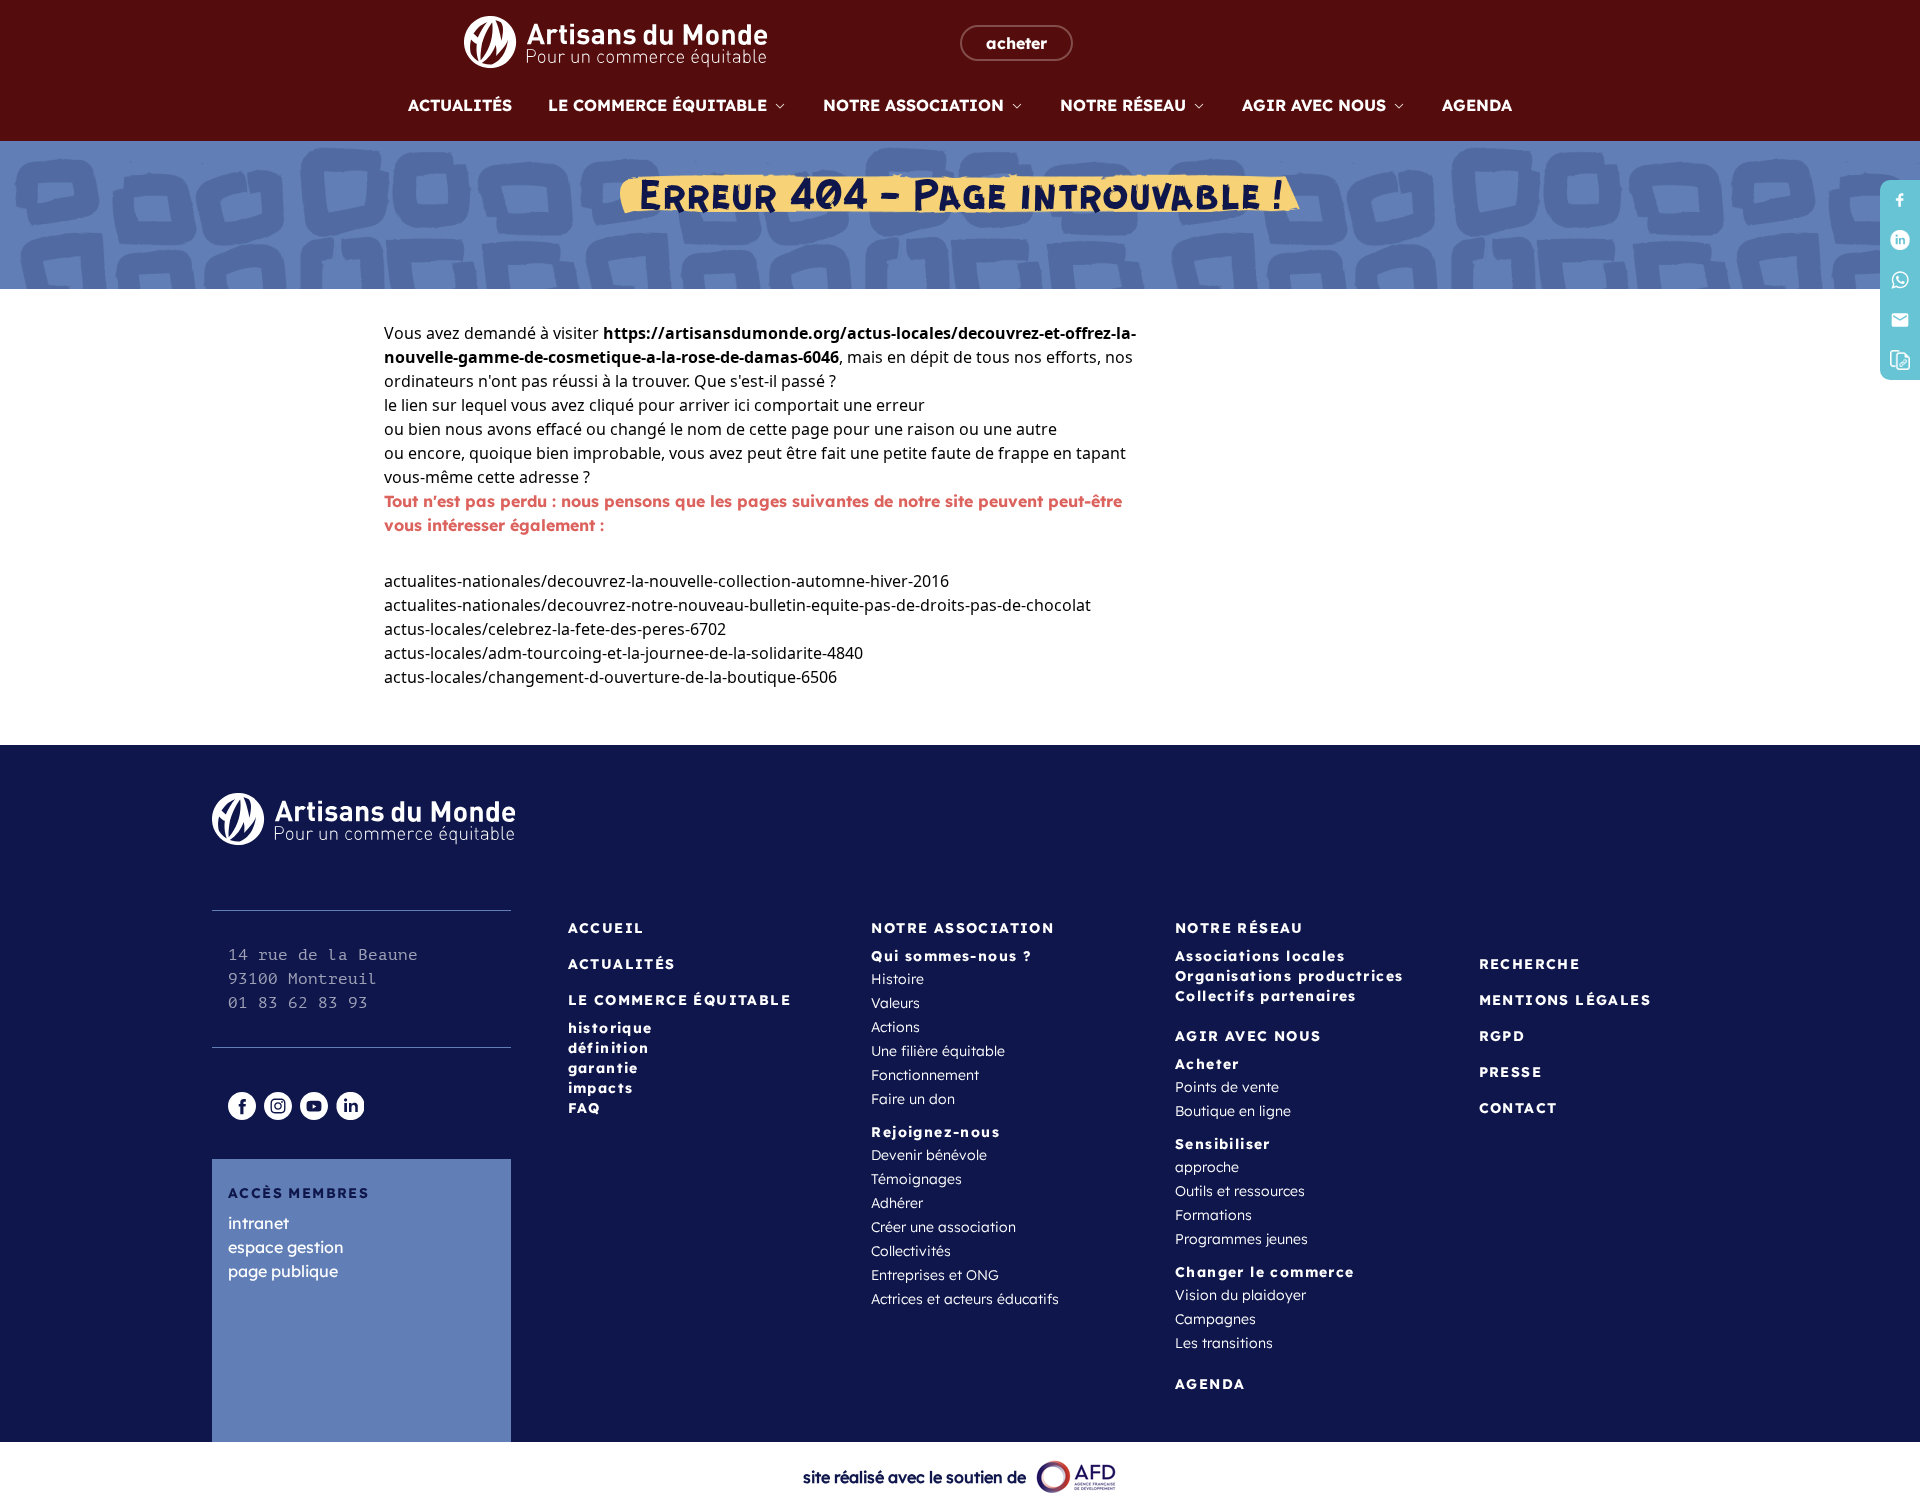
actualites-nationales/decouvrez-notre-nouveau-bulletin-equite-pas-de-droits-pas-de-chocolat (737, 605)
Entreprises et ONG (935, 1275)
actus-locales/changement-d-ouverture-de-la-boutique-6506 (610, 677)
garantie (603, 1068)
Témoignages (916, 1179)
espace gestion (286, 1247)
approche (1207, 1167)
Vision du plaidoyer (1240, 1295)
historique (610, 1028)
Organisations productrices (1289, 976)
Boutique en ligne (1233, 1111)
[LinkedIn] (1900, 240)
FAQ (584, 1108)
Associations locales (1260, 956)
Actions (895, 1027)
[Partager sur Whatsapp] (1900, 280)
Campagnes (1215, 1319)
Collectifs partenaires (1266, 996)
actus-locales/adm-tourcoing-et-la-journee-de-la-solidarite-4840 (623, 653)
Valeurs (895, 1003)
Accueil (606, 928)
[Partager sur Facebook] (1900, 200)
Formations (1213, 1215)
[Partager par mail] (1900, 320)
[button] (1900, 360)
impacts (601, 1088)
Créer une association (943, 1227)
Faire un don (913, 1099)
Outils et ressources (1240, 1191)
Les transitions (1224, 1343)
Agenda (1477, 105)
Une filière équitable (938, 1051)
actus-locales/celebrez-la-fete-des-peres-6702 (555, 629)
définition (609, 1048)
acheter (1016, 43)
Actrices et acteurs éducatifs (965, 1299)
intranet (258, 1223)
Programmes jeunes (1241, 1239)
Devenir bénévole (929, 1155)
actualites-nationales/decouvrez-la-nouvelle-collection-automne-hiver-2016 (666, 581)
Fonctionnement (925, 1075)
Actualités (460, 105)
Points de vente (1227, 1087)
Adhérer (897, 1203)
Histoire (897, 979)
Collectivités (911, 1251)
